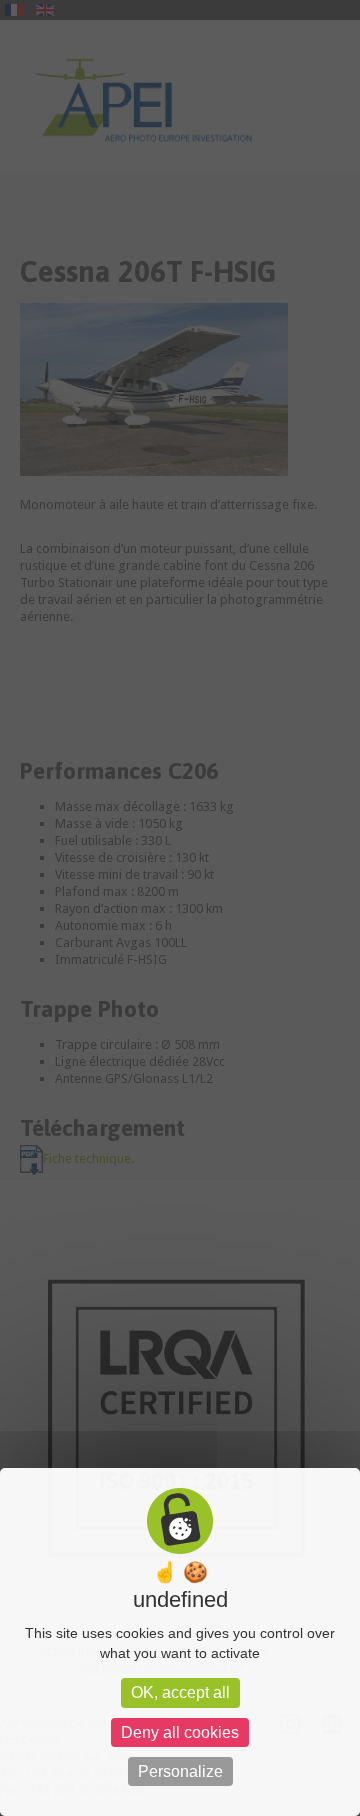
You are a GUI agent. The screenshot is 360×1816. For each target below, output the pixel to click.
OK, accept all (180, 1692)
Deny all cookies (180, 1732)
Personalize (180, 1771)
